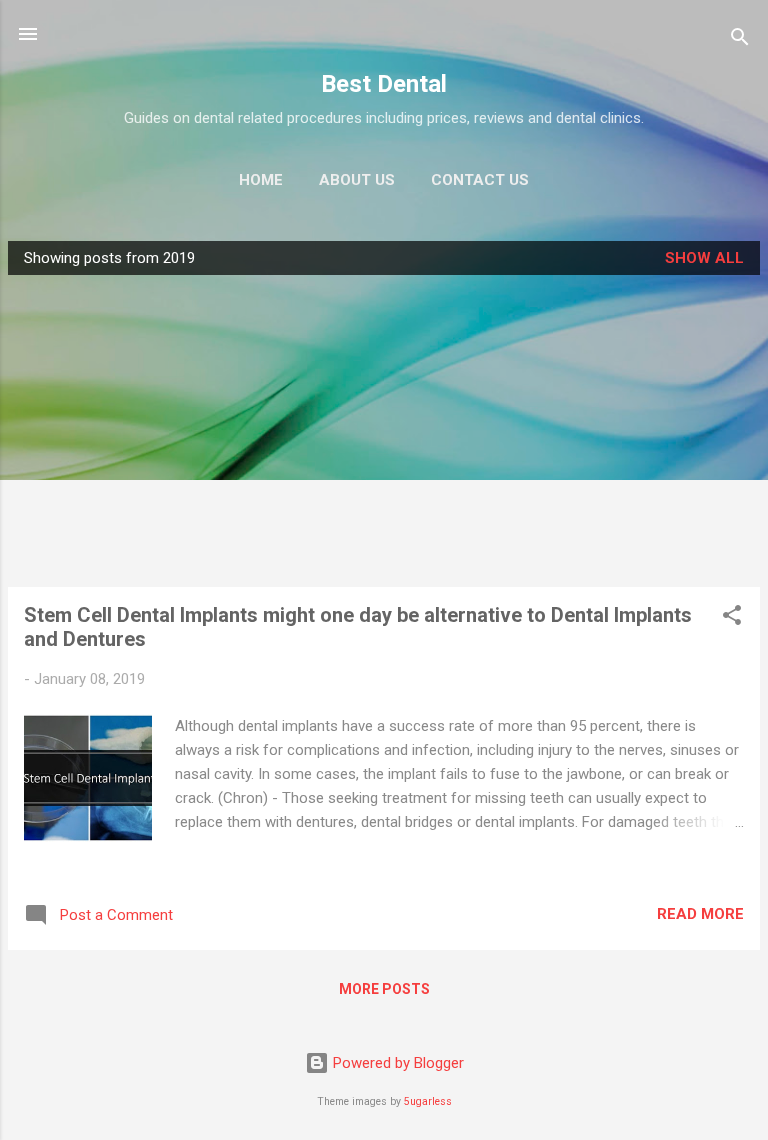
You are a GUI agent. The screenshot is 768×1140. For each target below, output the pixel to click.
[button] (732, 618)
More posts (384, 989)
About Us (357, 180)
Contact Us (480, 180)
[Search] (740, 40)
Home (261, 180)
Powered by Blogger (396, 1063)
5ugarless (428, 1101)
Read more (700, 914)
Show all (704, 258)
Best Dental (384, 84)
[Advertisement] (384, 431)
